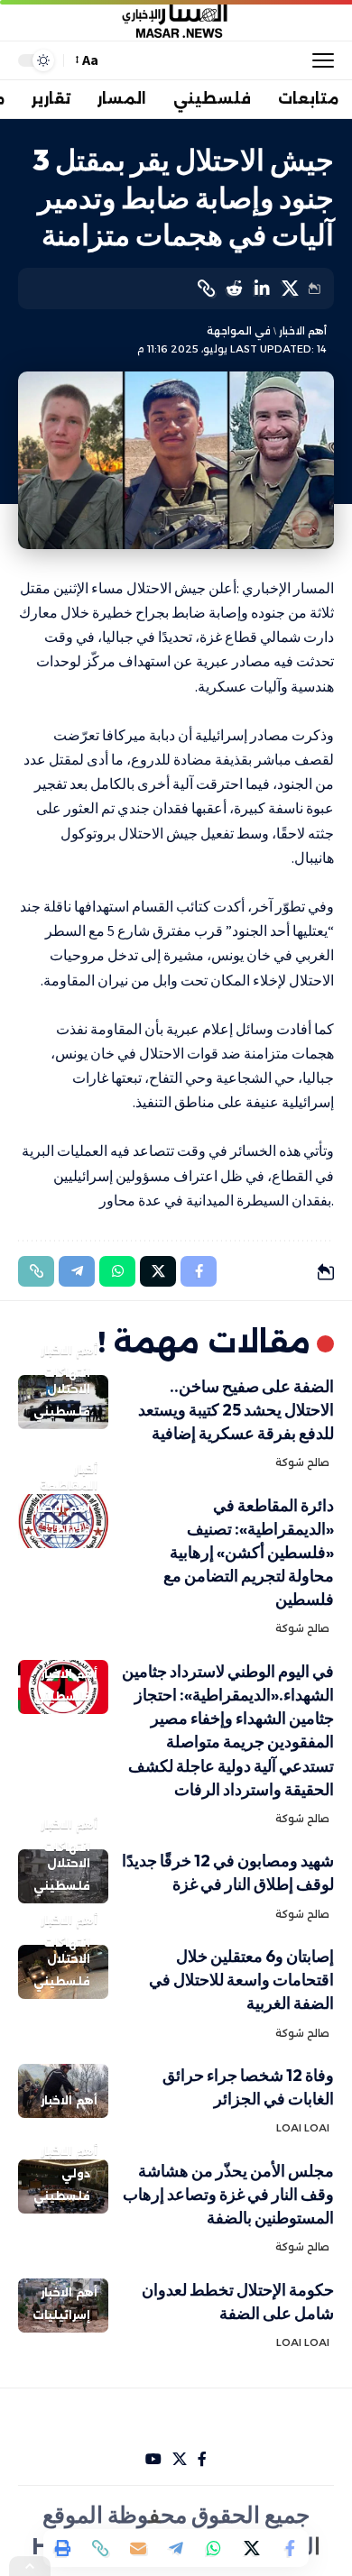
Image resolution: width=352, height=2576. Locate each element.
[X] (180, 2459)
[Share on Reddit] (234, 289)
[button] (319, 60)
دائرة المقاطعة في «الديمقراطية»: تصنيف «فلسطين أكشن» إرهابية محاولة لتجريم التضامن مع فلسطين (249, 1552)
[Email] (138, 2548)
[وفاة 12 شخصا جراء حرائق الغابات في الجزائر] (63, 2091)
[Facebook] (202, 2459)
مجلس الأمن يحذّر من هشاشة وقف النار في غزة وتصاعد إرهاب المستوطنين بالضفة (228, 2194)
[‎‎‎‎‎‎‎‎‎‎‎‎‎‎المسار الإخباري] (176, 21)
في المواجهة (239, 331)
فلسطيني (62, 1412)
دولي (76, 2173)
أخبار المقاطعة (69, 1477)
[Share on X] (290, 289)
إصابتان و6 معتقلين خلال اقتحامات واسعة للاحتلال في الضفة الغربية (241, 1980)
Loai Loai (303, 2128)
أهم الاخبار (303, 331)
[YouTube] (153, 2459)
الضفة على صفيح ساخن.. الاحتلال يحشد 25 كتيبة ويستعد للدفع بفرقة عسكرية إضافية (236, 1410)
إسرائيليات (61, 2315)
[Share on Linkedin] (262, 289)
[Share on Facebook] (290, 2548)
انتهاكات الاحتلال (67, 1381)
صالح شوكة (302, 1462)
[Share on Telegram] (176, 2548)
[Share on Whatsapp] (214, 2548)
